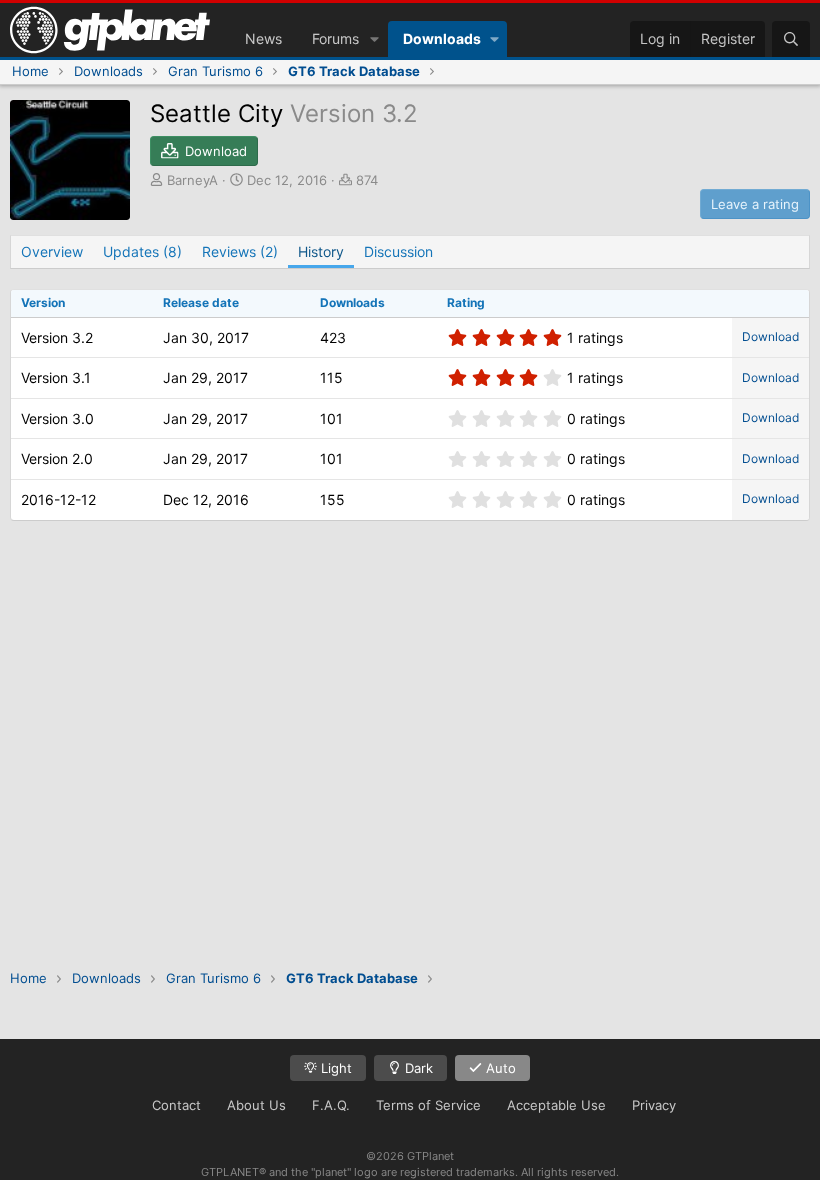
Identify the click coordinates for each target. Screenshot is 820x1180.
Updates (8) (142, 251)
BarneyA (192, 180)
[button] (374, 39)
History (321, 251)
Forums (335, 38)
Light (334, 1068)
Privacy (654, 1105)
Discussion (398, 251)
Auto (499, 1068)
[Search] (791, 39)
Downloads (442, 38)
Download (770, 336)
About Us (256, 1105)
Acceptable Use (556, 1105)
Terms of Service (428, 1105)
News (263, 38)
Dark (417, 1068)
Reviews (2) (240, 251)
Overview (52, 251)
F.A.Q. (331, 1105)
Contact (176, 1105)
